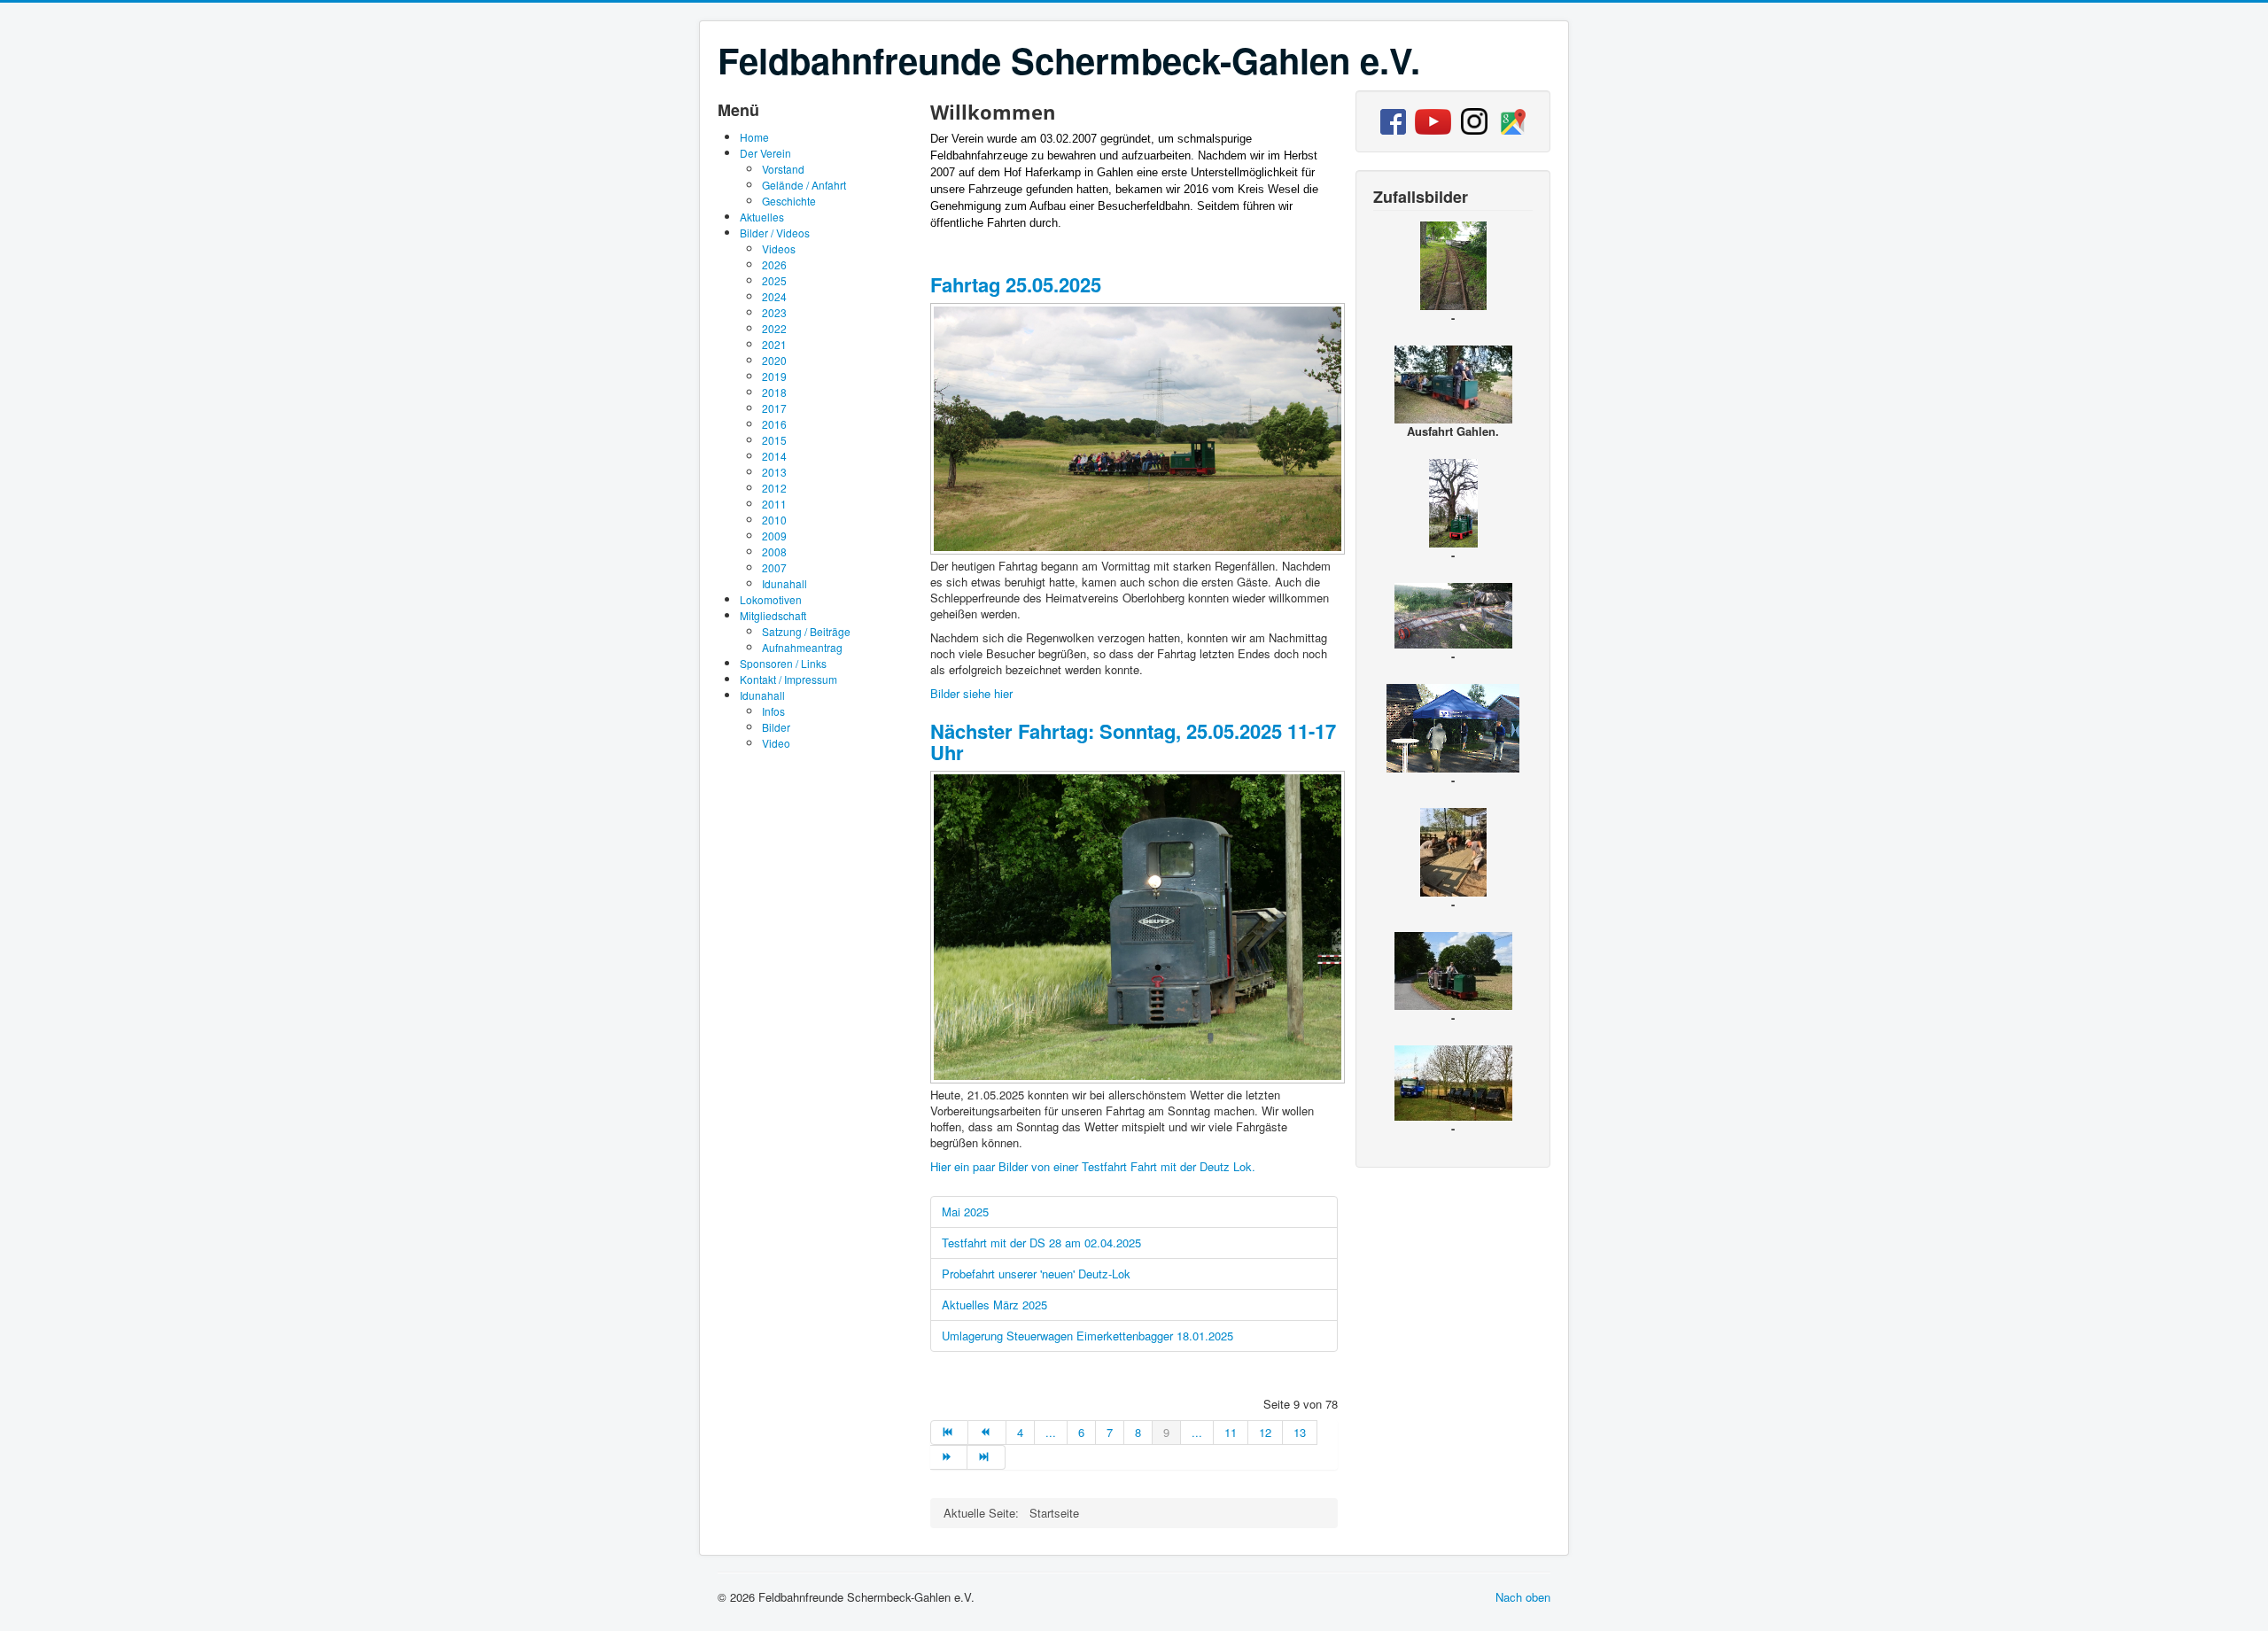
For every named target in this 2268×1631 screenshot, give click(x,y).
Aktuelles (762, 217)
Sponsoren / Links (783, 663)
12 (1265, 1432)
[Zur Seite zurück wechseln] (987, 1433)
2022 (774, 328)
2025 (774, 280)
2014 (774, 456)
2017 (774, 408)
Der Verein (765, 153)
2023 (774, 312)
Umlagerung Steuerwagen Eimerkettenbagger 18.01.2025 (1087, 1336)
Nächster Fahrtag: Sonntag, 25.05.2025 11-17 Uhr (1133, 742)
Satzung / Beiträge (806, 631)
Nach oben (1523, 1597)
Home (754, 137)
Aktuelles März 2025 (994, 1305)
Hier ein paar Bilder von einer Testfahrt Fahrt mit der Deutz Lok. (1093, 1166)
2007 (774, 567)
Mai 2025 (965, 1212)
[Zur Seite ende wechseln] (986, 1457)
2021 (774, 344)
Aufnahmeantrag (802, 647)
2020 (774, 360)
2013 (774, 472)
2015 (774, 440)
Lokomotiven (771, 599)
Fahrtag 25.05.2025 (1016, 284)
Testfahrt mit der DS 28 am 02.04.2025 (1041, 1243)
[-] (1139, 550)
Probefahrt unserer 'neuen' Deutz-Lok (1036, 1274)
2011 (774, 504)
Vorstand (783, 169)
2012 (774, 488)
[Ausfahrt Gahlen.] (1453, 382)
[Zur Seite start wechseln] (949, 1433)
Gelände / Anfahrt (804, 185)
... (1051, 1432)
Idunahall (784, 583)
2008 (774, 551)
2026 (774, 264)
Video (776, 743)
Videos (779, 249)
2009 (774, 536)
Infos (773, 711)
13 (1300, 1432)
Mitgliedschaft (773, 615)
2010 (774, 520)
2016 (774, 424)
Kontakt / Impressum (788, 679)
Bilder (776, 727)
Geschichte (789, 201)
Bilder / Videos (775, 233)
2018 (774, 392)
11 (1231, 1432)
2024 (774, 296)
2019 (774, 376)
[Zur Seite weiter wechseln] (949, 1457)
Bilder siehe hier (971, 693)
